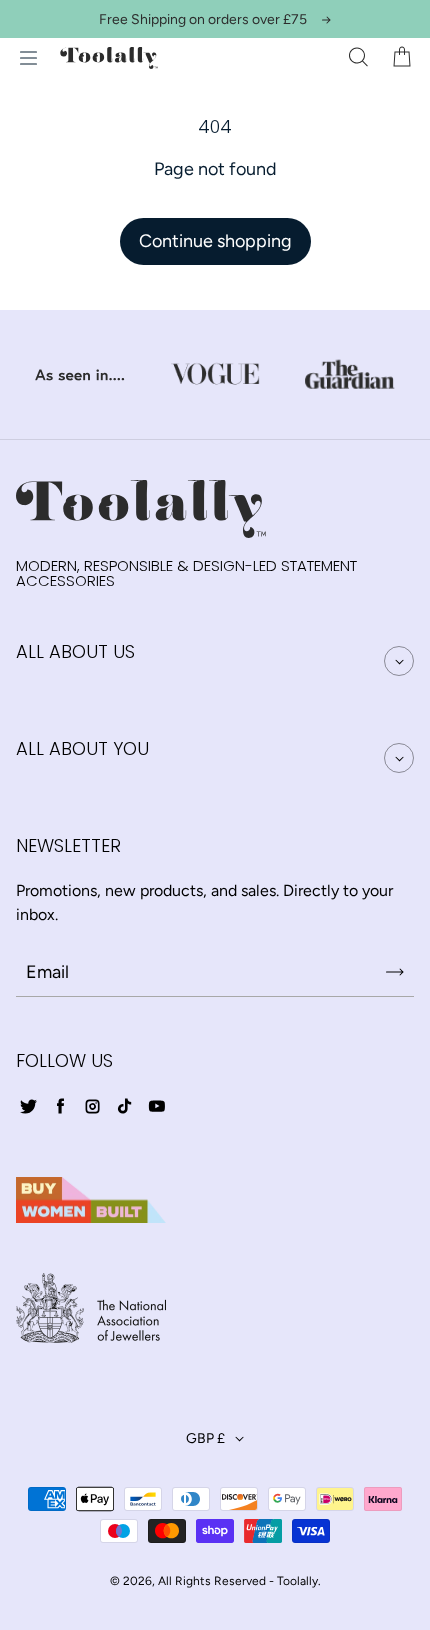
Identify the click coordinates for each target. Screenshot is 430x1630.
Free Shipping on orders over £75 (203, 19)
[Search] (358, 58)
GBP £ (205, 1438)
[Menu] (28, 58)
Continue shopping (215, 241)
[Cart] (402, 58)
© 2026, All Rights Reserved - (192, 1581)
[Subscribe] (395, 972)
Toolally (297, 1581)
